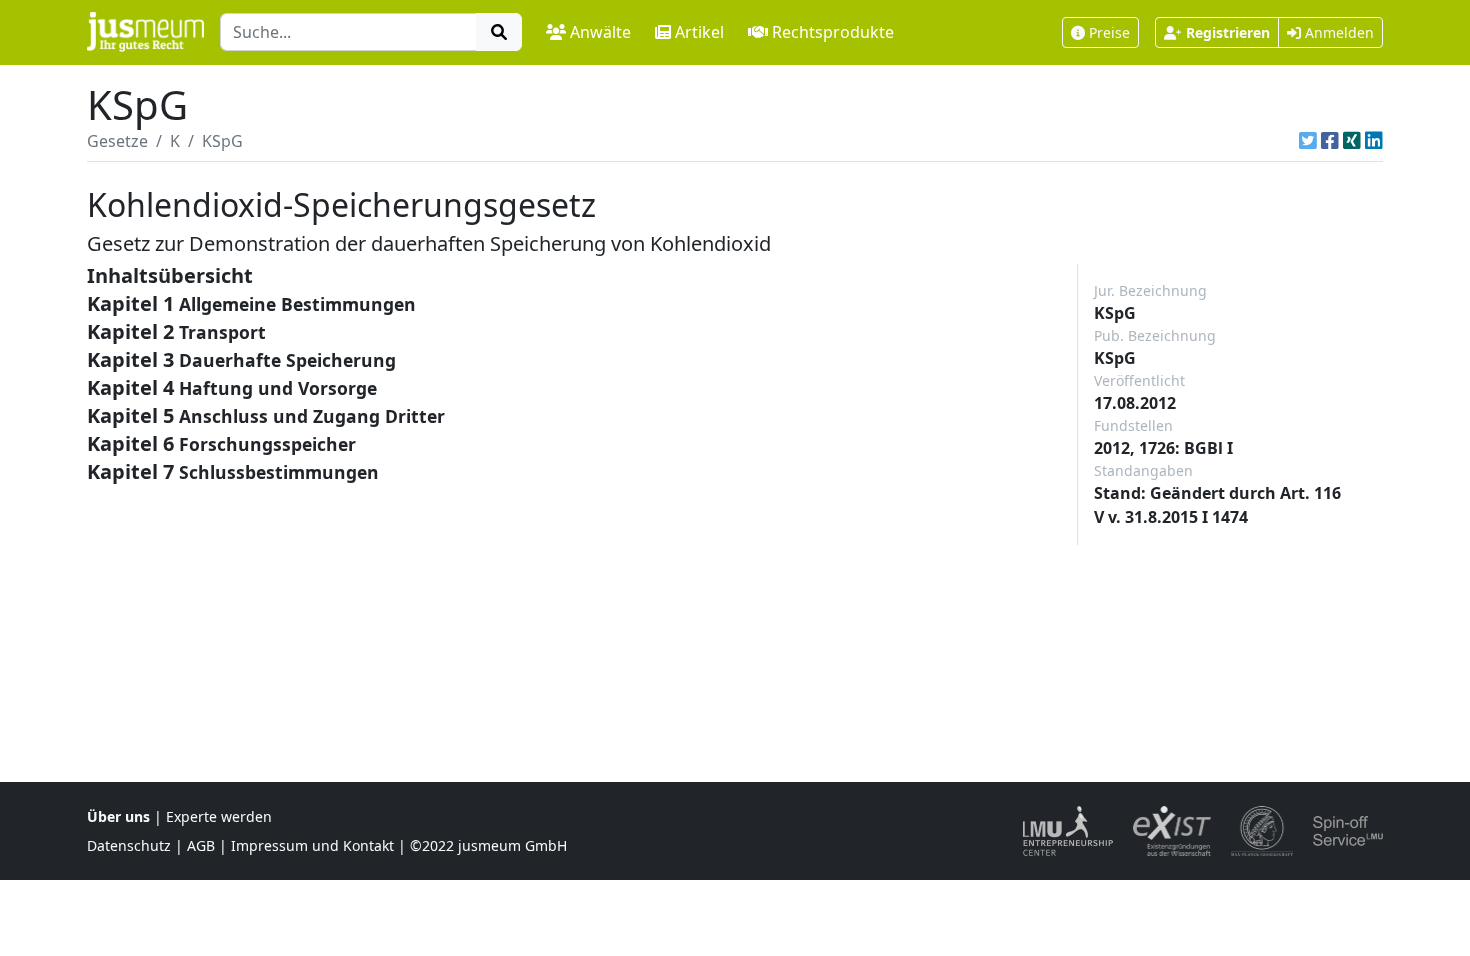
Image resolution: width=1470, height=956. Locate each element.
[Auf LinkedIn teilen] (1374, 141)
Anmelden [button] (1337, 32)
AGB (201, 845)
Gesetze (117, 141)
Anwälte (600, 32)
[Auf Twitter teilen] (1308, 141)
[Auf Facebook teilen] (1330, 141)
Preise (1109, 32)
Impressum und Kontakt (312, 845)
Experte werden (219, 816)
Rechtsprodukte (833, 32)
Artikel (699, 32)
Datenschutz (129, 845)
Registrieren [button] (1228, 32)
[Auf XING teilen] (1352, 141)
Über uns (118, 816)
